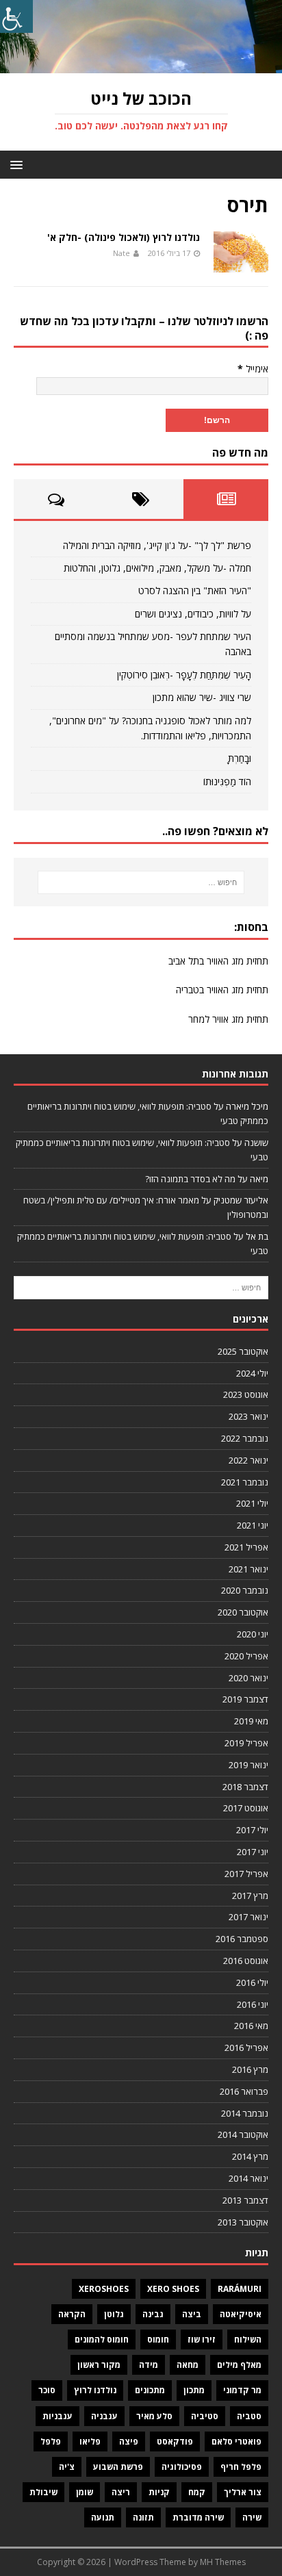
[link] (16, 16)
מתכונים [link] (150, 2390)
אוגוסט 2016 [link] (246, 1961)
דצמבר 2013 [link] (245, 2200)
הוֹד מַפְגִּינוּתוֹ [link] (227, 781)
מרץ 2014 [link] (250, 2156)
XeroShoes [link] (104, 2289)
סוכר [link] (47, 2390)
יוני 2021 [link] (253, 1525)
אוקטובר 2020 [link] (243, 1612)
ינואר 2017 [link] (248, 1917)
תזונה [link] (143, 2517)
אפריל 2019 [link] (246, 1743)
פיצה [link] (129, 2441)
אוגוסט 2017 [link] (246, 1808)
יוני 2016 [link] (253, 2004)
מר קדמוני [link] (242, 2390)
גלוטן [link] (114, 2314)
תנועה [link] (103, 2517)
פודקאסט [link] (175, 2441)
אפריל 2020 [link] (246, 1656)
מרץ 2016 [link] (250, 2069)
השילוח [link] (248, 2339)
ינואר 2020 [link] (248, 1678)
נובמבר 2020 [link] (245, 1590)
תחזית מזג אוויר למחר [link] (228, 1019)
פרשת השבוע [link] (118, 2467)
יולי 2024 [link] (252, 1373)
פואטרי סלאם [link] (236, 2441)
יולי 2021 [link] (252, 1503)
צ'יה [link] (67, 2467)
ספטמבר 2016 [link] (242, 1939)
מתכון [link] (194, 2390)
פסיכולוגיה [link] (182, 2467)
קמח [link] (197, 2492)
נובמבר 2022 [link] (245, 1438)
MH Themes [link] (223, 2562)
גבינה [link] (153, 2314)
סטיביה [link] (205, 2416)
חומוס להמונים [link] (102, 2339)
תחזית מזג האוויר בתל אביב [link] (218, 961)
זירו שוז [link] (202, 2339)
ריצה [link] (121, 2492)
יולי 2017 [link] (252, 1830)
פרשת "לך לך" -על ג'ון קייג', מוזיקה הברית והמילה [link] (157, 545)
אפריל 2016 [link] (246, 2048)
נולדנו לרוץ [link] (95, 2390)
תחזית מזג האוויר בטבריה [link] (222, 990)
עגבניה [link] (104, 2416)
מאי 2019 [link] (251, 1721)
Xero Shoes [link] (173, 2289)
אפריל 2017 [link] (246, 1874)
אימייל (253, 369)
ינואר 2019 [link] (248, 1765)
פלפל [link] (51, 2441)
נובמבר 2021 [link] (245, 1482)
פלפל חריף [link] (241, 2467)
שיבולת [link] (43, 2492)
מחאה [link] (188, 2365)
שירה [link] (252, 2517)
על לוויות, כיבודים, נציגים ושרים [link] (193, 614)
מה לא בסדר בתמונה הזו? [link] (190, 1179)
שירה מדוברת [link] (198, 2517)
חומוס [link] (158, 2339)
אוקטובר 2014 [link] (243, 2134)
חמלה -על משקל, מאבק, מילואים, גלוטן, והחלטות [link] (157, 568)
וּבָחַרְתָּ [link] (240, 758)
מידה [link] (149, 2365)
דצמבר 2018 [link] (245, 1787)
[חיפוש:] (141, 882)
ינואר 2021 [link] (248, 1569)
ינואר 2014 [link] (248, 2178)
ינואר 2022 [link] (248, 1460)
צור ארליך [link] (243, 2492)
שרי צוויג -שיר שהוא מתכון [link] (202, 697)
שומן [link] (85, 2492)
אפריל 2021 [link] (246, 1547)
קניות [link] (159, 2492)
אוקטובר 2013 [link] (243, 2222)
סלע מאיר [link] (154, 2416)
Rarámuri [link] (240, 2289)
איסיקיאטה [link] (241, 2314)
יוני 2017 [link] (253, 1852)
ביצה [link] (192, 2314)
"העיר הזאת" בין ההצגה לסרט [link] (195, 590)
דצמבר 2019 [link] (245, 1699)
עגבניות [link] (57, 2416)
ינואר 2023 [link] (248, 1416)
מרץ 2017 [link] (250, 1896)
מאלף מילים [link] (239, 2365)
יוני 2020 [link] (253, 1634)
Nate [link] (121, 253)
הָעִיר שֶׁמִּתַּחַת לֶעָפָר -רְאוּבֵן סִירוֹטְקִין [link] (184, 675)
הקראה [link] (72, 2314)
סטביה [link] (249, 2416)
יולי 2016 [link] (252, 1982)
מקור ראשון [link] (99, 2365)
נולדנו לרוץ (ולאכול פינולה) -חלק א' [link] (124, 237)
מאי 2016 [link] (251, 2026)
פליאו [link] (90, 2441)
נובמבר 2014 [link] (245, 2113)
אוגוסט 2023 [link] (246, 1394)
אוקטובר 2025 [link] (243, 1351)
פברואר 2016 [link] (244, 2091)
